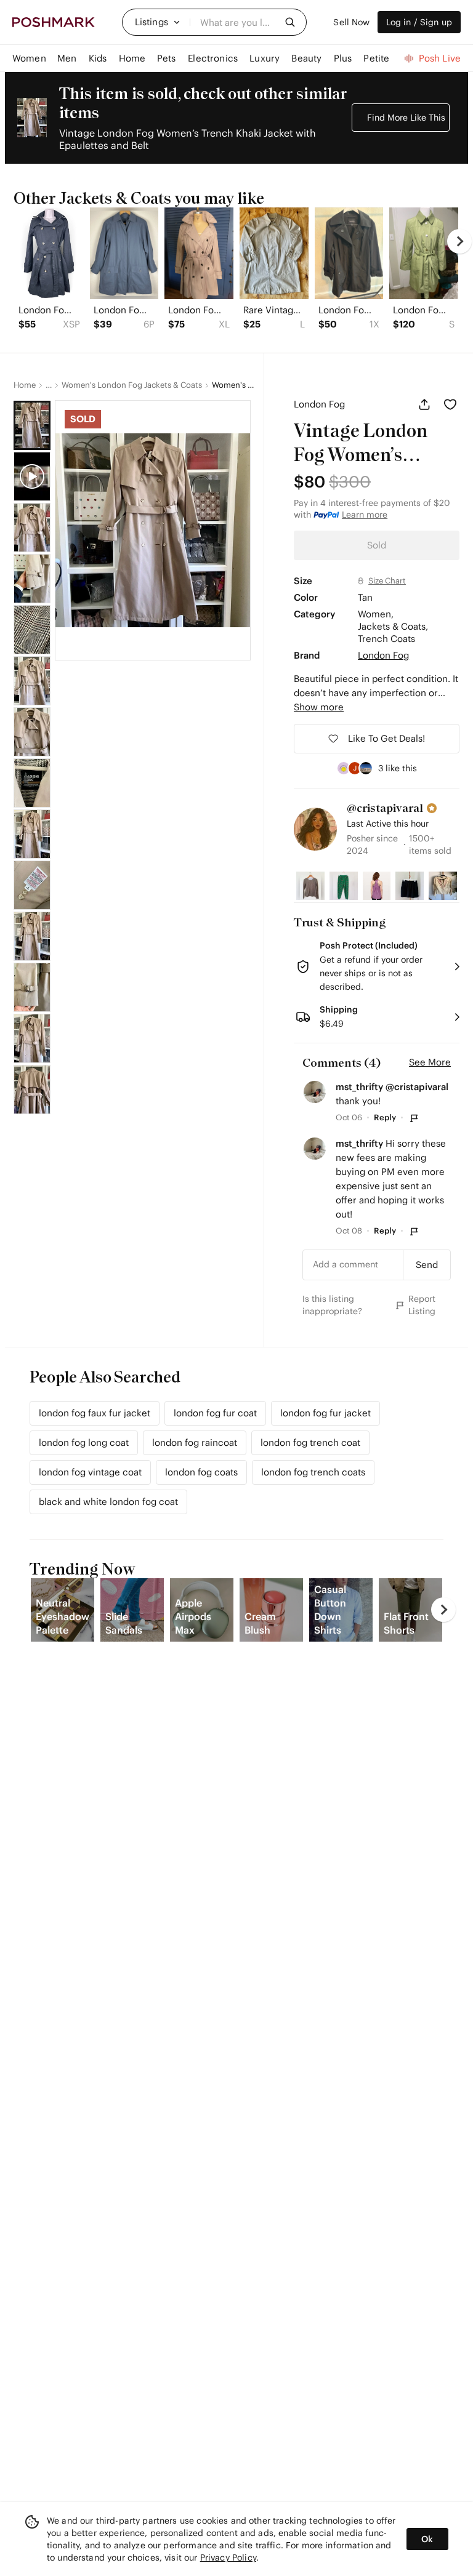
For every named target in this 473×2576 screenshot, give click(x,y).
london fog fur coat (215, 1413)
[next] (459, 241)
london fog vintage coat (90, 1472)
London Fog (319, 404)
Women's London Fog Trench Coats (233, 385)
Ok (427, 2539)
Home (25, 385)
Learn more (365, 515)
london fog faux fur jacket (95, 1413)
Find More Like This (406, 118)
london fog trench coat (310, 1442)
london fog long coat (84, 1442)
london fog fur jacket (325, 1413)
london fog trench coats (313, 1472)
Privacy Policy (228, 2558)
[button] (158, 22)
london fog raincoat (195, 1442)
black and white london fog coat (108, 1502)
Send (427, 1265)
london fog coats (201, 1472)
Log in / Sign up (419, 22)
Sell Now (351, 22)
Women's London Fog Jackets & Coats (132, 385)
